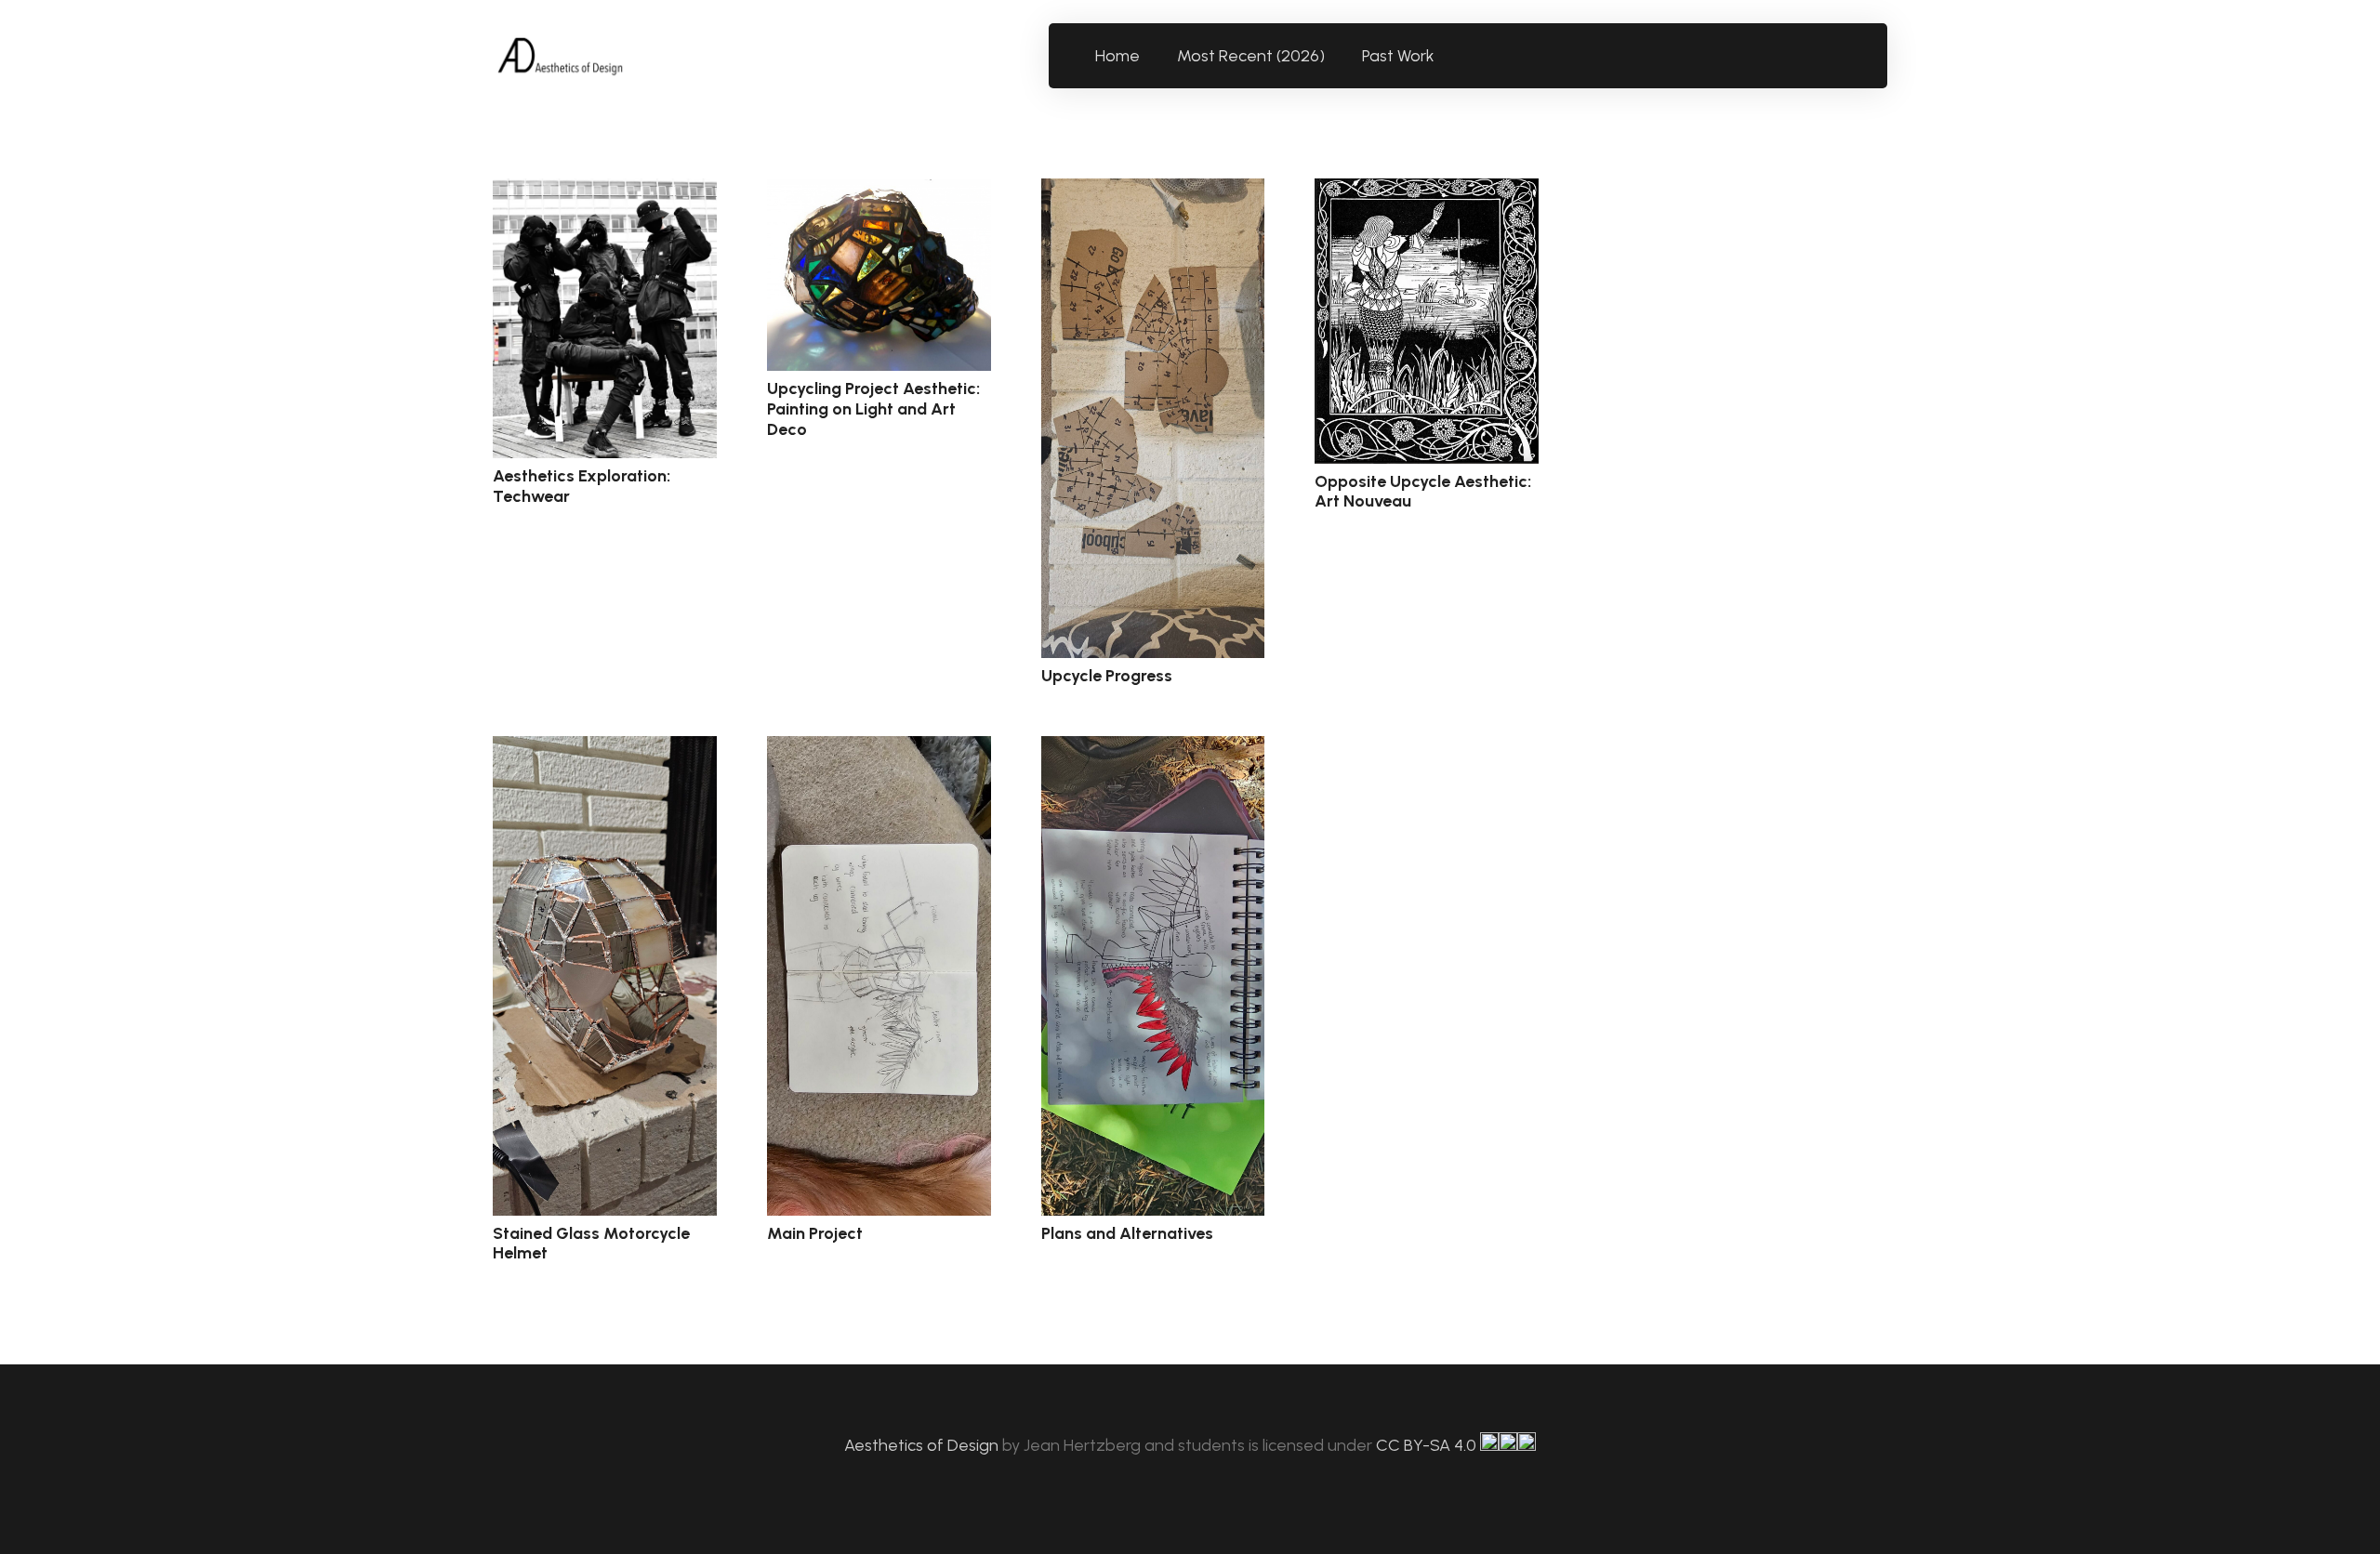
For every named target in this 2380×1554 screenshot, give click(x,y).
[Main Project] (879, 976)
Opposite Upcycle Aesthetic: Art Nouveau (1423, 492)
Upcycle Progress (1107, 676)
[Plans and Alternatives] (1153, 976)
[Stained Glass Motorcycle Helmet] (605, 976)
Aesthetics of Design (923, 1445)
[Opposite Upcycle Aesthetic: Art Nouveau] (1427, 321)
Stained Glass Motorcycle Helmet (591, 1244)
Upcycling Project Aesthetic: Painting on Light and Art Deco (873, 408)
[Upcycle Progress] (1153, 418)
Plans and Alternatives (1127, 1233)
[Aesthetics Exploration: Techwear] (605, 318)
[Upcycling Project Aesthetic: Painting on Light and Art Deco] (879, 275)
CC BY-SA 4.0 (1428, 1445)
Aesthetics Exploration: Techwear (582, 486)
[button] (1445, 56)
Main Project (815, 1233)
